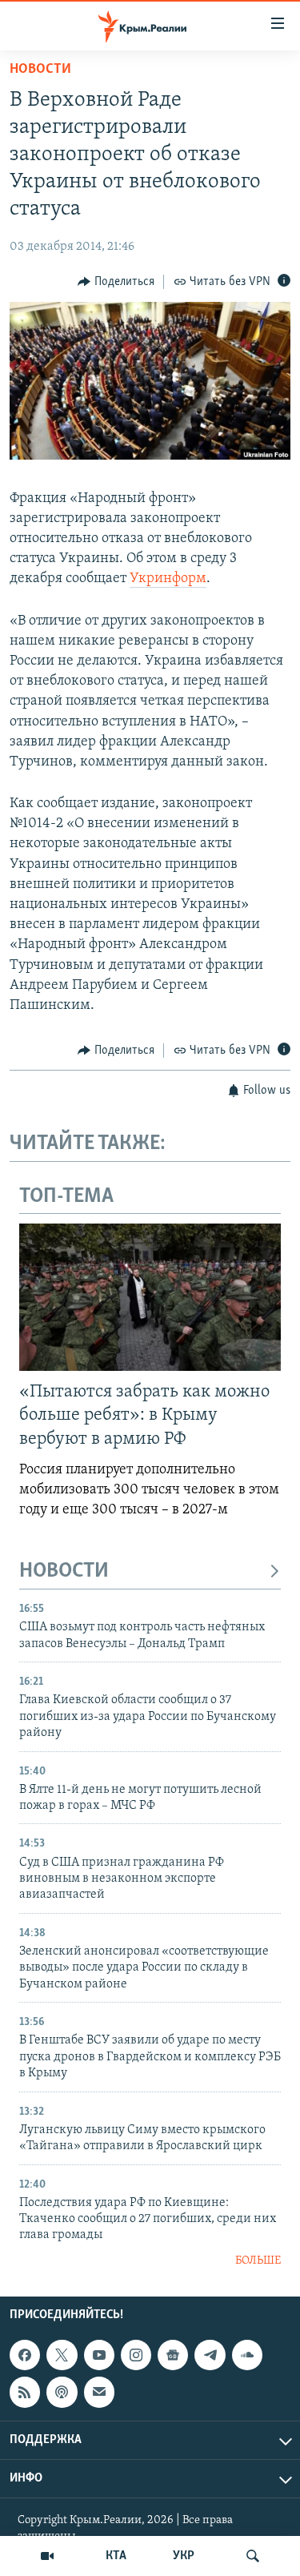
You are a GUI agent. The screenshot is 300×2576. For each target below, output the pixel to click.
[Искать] (253, 2556)
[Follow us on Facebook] (25, 2355)
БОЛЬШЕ (258, 2261)
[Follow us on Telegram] (210, 2355)
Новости (40, 70)
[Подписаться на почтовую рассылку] (99, 2393)
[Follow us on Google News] (173, 2355)
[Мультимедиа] (47, 2556)
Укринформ (168, 579)
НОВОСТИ (64, 1571)
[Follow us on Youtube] (99, 2355)
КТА (116, 2556)
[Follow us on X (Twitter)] (62, 2355)
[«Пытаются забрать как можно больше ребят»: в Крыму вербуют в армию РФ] (150, 1297)
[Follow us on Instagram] (136, 2355)
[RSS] (25, 2393)
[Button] (116, 282)
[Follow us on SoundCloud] (247, 2355)
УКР (184, 2556)
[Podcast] (62, 2393)
